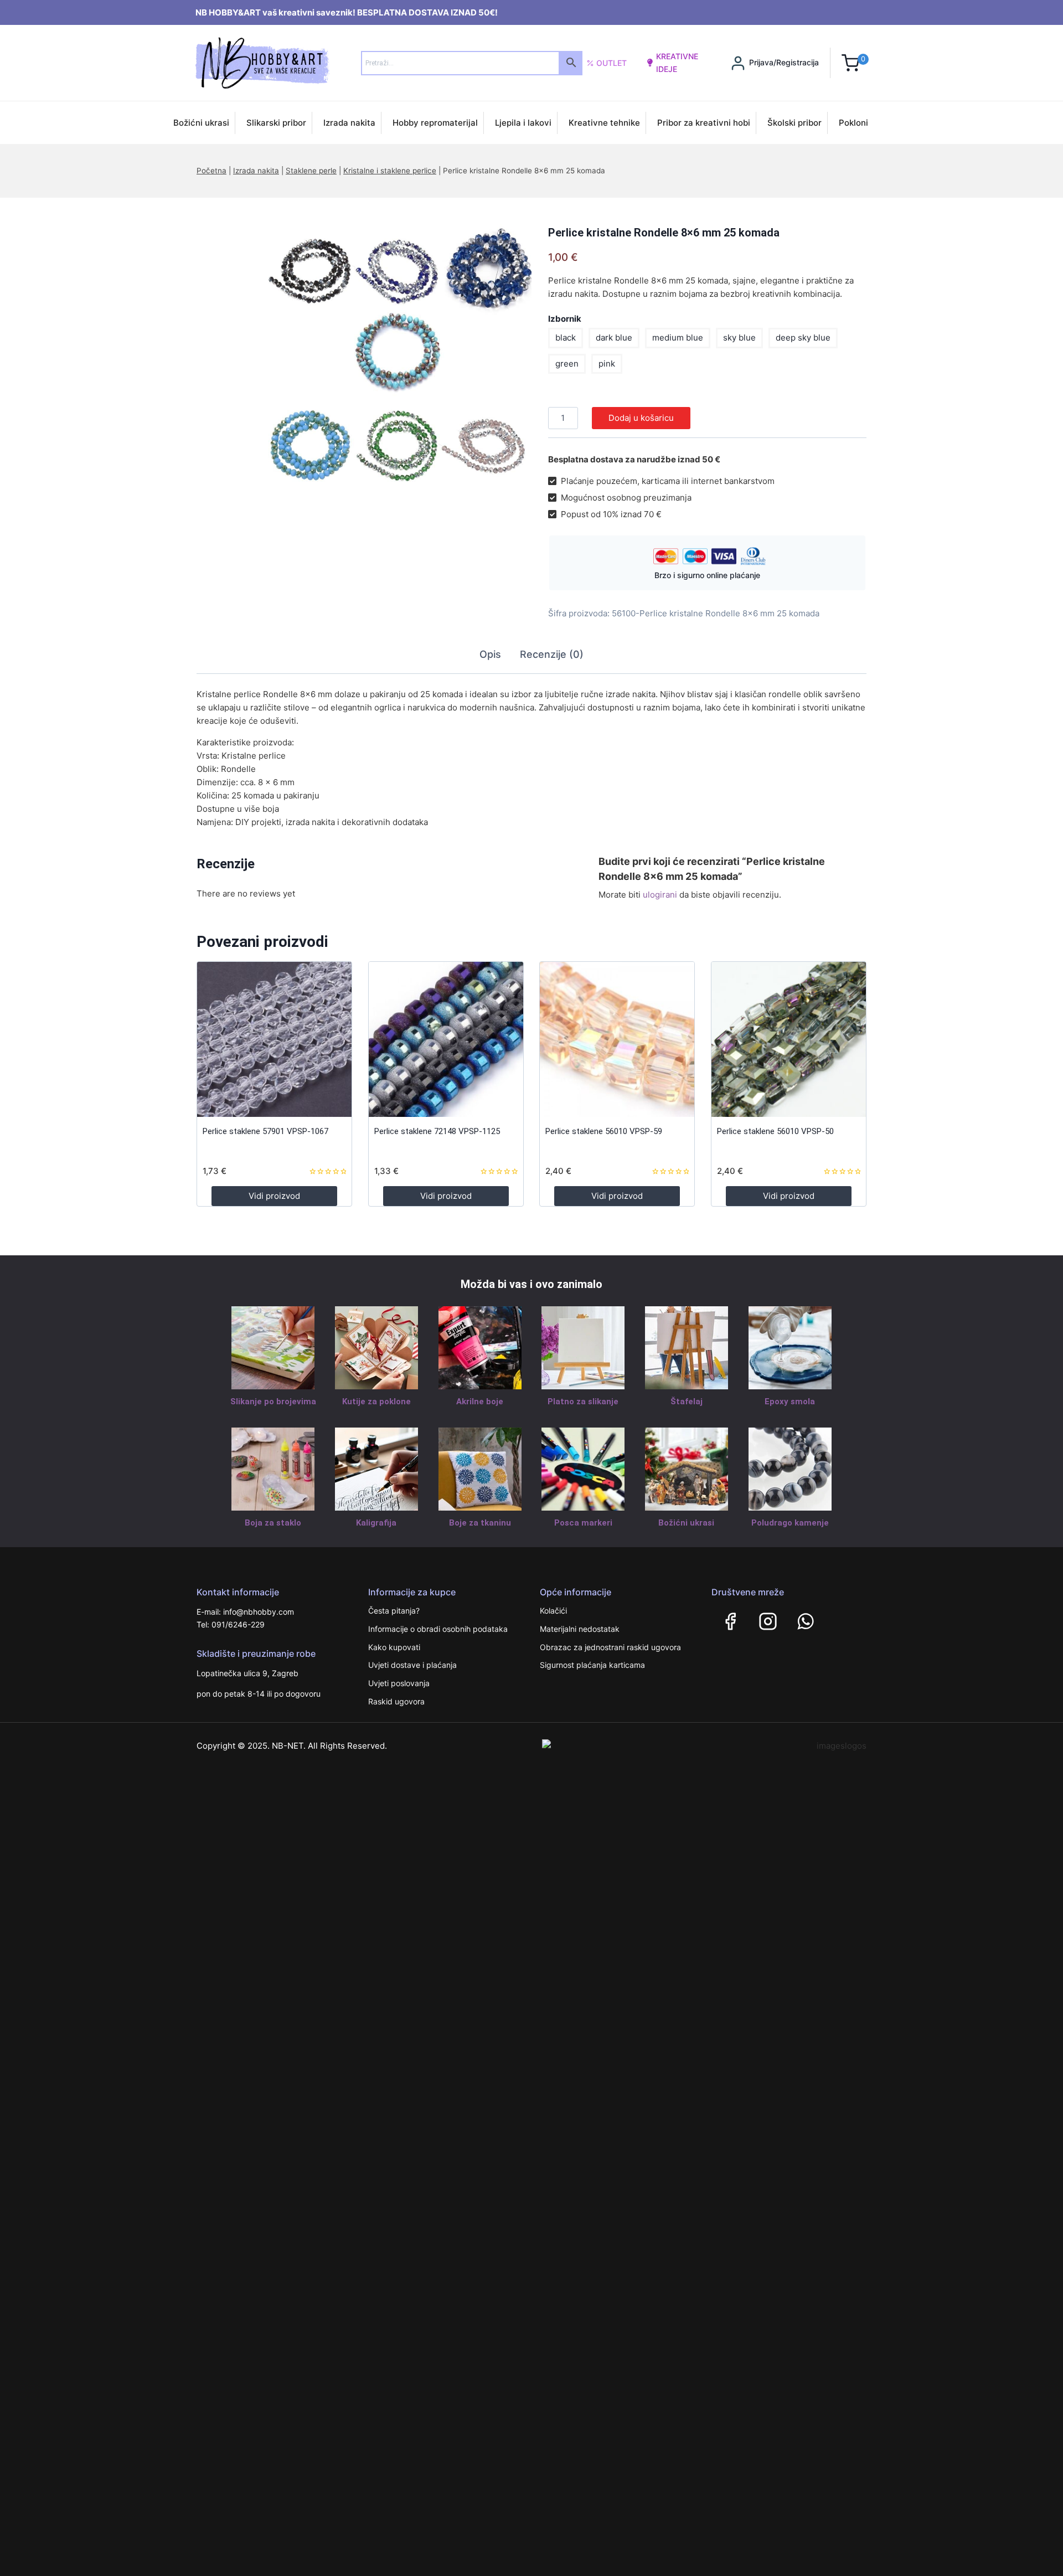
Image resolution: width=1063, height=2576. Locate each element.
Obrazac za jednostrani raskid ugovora (610, 1647)
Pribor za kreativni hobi (704, 123)
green (567, 364)
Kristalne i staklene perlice (390, 171)
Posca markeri (583, 1523)
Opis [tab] (490, 654)
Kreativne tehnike (604, 123)
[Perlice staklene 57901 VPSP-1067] (274, 1039)
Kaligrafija (376, 1523)
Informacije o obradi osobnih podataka (438, 1629)
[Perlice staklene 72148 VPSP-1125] (446, 1039)
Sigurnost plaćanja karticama (592, 1665)
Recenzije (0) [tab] (552, 654)
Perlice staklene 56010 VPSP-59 (604, 1131)
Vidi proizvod (274, 1196)
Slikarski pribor (276, 123)
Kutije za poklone (376, 1402)
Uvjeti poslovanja (399, 1683)
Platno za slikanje (583, 1402)
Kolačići (553, 1611)
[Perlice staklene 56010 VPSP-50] (789, 1039)
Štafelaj (687, 1402)
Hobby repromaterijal (435, 123)
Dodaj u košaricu (641, 418)
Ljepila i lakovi (523, 123)
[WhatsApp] (806, 1621)
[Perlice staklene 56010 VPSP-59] (617, 1039)
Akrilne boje (480, 1402)
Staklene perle (311, 171)
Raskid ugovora (396, 1701)
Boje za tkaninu (480, 1523)
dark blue (614, 338)
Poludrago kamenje (790, 1523)
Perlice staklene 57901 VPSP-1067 (265, 1131)
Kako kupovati (394, 1647)
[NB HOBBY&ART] (262, 63)
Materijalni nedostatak (580, 1629)
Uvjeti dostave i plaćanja (412, 1665)
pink (607, 364)
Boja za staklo (273, 1523)
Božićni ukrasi (201, 123)
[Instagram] (768, 1621)
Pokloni (853, 123)
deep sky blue (803, 338)
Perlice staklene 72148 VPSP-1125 (437, 1131)
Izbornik (565, 319)
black (566, 338)
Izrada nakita (349, 123)
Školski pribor (794, 123)
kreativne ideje (677, 62)
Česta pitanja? (394, 1611)
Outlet (612, 63)
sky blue (739, 338)
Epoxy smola (790, 1402)
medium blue (678, 338)
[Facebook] (730, 1621)
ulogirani (660, 895)
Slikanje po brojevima (273, 1402)
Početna (211, 171)
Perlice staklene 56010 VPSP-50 (775, 1131)
